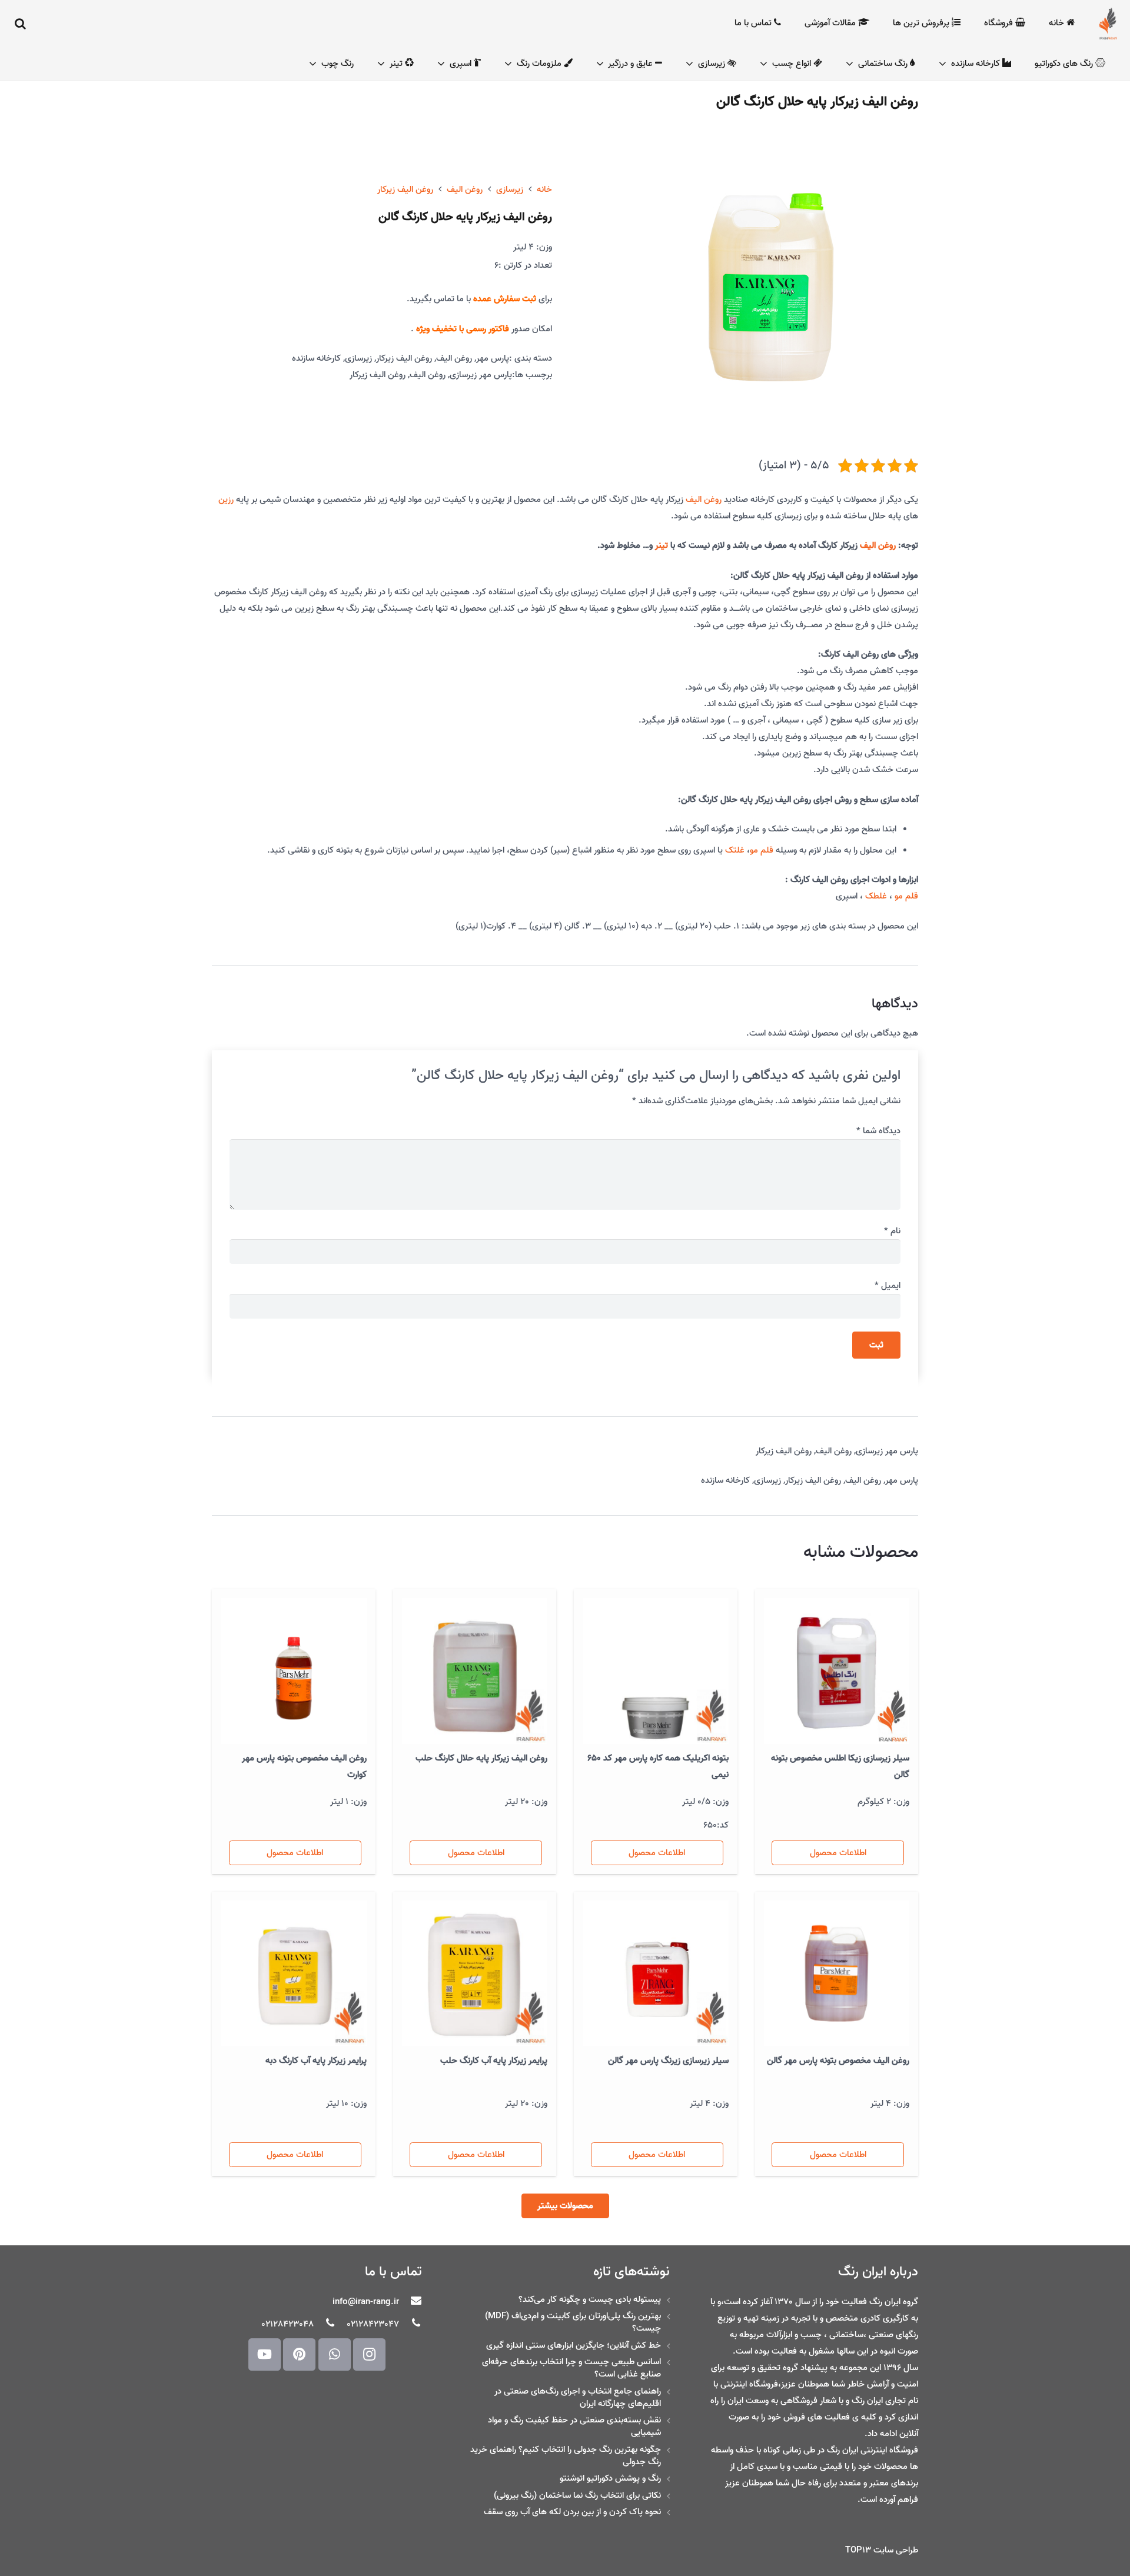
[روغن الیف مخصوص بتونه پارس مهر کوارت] (294, 1671)
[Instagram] (369, 2354)
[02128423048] (325, 2324)
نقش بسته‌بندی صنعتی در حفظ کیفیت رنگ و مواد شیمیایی (574, 2426)
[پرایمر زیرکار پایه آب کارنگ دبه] (294, 1973)
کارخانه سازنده (316, 358)
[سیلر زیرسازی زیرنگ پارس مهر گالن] (656, 1973)
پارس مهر (493, 358)
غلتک (735, 850)
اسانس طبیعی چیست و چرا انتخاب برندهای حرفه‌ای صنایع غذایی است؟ (571, 2368)
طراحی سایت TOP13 (882, 2550)
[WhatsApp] (335, 2354)
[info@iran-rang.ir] (410, 2302)
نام (892, 1231)
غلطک (876, 896)
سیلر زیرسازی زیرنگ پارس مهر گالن (668, 2061)
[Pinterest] (299, 2354)
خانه (544, 189)
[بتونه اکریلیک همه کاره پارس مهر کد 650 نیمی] (656, 1671)
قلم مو (762, 850)
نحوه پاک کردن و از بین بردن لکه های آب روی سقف (572, 2512)
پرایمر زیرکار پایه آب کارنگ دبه (316, 2061)
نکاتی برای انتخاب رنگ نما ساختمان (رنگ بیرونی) (577, 2495)
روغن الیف (465, 189)
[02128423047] (410, 2324)
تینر (662, 545)
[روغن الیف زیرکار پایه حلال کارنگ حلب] (475, 1671)
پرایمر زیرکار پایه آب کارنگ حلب (494, 2061)
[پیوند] (1108, 24)
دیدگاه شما (878, 1131)
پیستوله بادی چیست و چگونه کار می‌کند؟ (590, 2299)
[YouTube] (265, 2354)
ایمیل (888, 1286)
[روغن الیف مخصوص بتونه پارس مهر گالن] (837, 1973)
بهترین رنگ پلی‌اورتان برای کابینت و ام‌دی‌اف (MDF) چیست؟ (573, 2322)
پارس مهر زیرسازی (481, 375)
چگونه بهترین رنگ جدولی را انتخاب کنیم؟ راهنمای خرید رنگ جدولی (566, 2456)
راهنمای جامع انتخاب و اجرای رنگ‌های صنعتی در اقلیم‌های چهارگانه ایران (578, 2397)
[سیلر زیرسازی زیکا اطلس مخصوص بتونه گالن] (837, 1671)
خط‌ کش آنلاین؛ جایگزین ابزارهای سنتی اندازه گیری (574, 2345)
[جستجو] (21, 24)
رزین (226, 500)
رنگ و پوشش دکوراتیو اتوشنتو (610, 2478)
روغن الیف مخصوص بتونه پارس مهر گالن (838, 2061)
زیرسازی (510, 189)
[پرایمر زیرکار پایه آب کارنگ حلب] (475, 1973)
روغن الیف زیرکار (405, 189)
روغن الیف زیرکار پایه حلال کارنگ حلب (481, 1758)
